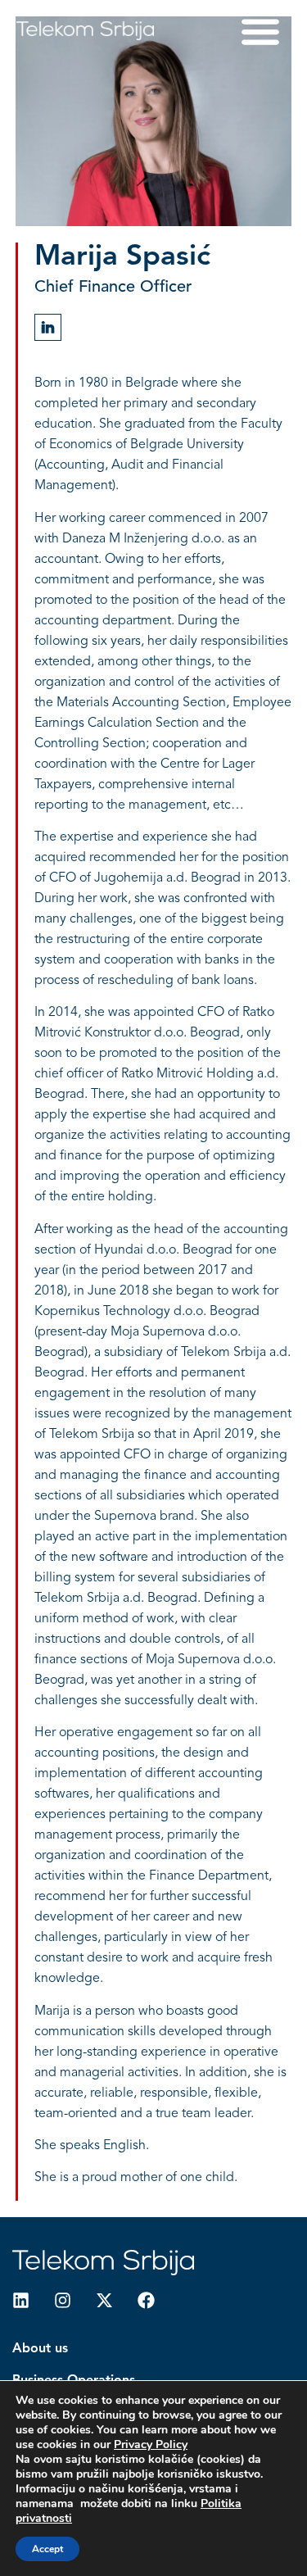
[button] (260, 31)
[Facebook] (146, 2300)
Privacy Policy (151, 2444)
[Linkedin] (21, 2300)
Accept (47, 2549)
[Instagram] (63, 2300)
